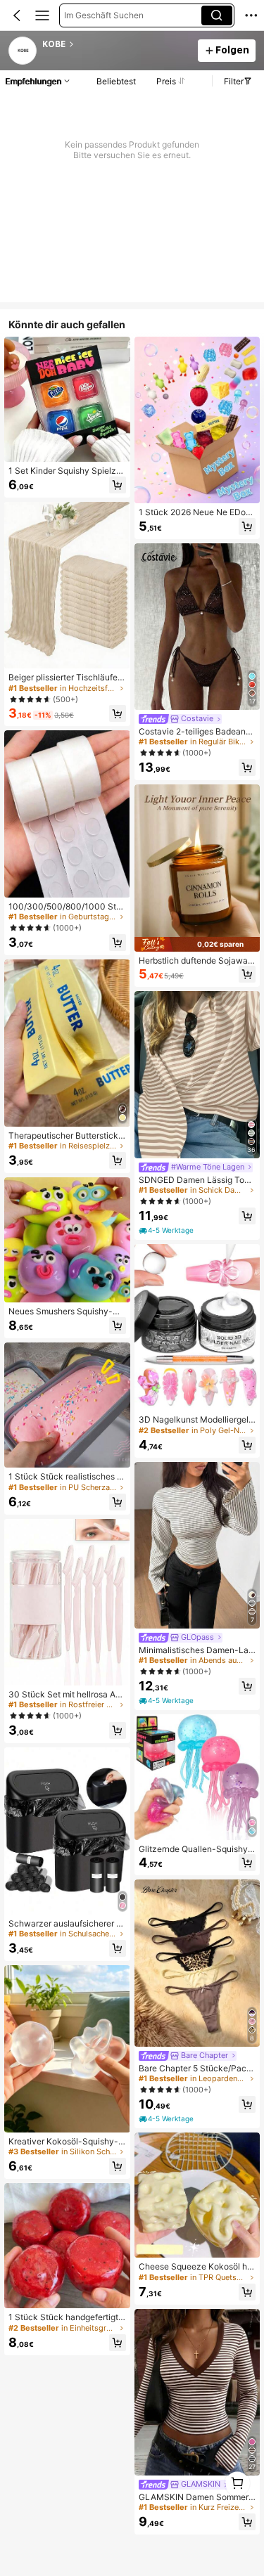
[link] (23, 51)
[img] (197, 944)
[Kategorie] (42, 15)
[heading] (116, 44)
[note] (167, 1231)
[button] (17, 15)
